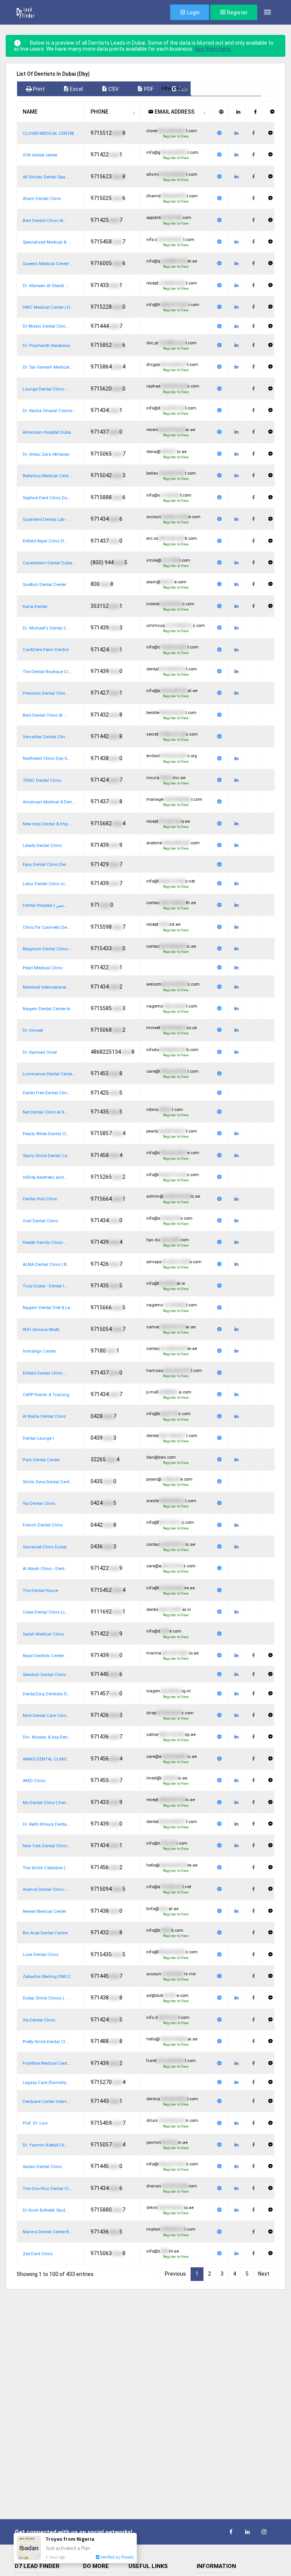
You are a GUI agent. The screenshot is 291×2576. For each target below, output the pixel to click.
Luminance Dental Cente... (49, 1074)
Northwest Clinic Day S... (47, 758)
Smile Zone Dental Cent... (48, 1482)
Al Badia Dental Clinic (44, 1416)
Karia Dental (35, 607)
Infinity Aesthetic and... (45, 1177)
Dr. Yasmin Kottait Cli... (45, 2145)
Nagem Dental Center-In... (48, 1009)
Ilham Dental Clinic (42, 199)
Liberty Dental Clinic (42, 846)
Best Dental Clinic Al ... (45, 715)
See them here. (213, 49)
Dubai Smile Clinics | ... (46, 1998)
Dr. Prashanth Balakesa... (48, 346)
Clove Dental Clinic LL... (46, 1612)
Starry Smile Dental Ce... (47, 1156)
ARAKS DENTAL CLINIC (45, 1759)
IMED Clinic (34, 1781)
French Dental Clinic (43, 1525)
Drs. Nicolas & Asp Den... (47, 1737)
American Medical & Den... (49, 802)
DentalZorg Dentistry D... (46, 1694)
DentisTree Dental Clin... (47, 1093)
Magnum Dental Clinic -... (48, 949)
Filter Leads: (175, 88)
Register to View (176, 136)
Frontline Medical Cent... (47, 2063)
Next (264, 2274)
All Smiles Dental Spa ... (46, 177)
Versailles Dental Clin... (46, 737)
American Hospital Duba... (48, 432)
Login (193, 12)
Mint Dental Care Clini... (46, 1716)
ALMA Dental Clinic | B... (46, 1265)
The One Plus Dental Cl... (47, 2189)
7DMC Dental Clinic (42, 780)
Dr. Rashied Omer (40, 1052)
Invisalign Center (39, 1351)
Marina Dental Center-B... (48, 2232)
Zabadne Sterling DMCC (47, 1977)
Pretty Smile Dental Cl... (46, 2042)
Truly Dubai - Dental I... (45, 1286)
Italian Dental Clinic (42, 2167)
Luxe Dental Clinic (41, 1955)
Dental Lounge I (38, 1438)
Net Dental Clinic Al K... (45, 1112)
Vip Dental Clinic (39, 1504)
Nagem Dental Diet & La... (48, 1308)
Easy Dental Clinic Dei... (46, 865)
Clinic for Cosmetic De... (46, 927)
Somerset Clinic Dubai (45, 1547)
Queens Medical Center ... (48, 264)
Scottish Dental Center (45, 585)
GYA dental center (40, 155)
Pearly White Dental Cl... (46, 1134)
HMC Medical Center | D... (48, 307)
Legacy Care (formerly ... (47, 2083)
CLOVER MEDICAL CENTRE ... (51, 134)
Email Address (174, 112)
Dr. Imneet (33, 1030)
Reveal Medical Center (45, 1911)
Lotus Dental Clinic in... (45, 884)
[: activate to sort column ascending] (220, 112)
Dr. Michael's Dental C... (46, 628)
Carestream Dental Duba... (49, 563)
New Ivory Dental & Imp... (47, 824)
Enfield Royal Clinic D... (45, 541)
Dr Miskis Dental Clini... (46, 326)
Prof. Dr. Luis (35, 2123)
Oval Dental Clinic (40, 1221)
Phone (99, 112)
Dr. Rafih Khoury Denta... (46, 1824)
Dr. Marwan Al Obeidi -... (46, 286)
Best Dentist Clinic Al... (45, 221)
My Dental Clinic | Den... (46, 1803)
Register (237, 12)
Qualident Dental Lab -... (46, 519)
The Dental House (40, 1591)
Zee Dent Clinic (38, 2254)
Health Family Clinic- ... (45, 1243)
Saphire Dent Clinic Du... (47, 498)
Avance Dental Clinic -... (46, 1889)
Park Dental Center (41, 1460)
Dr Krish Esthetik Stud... (46, 2210)
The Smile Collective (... (46, 1868)
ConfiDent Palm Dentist (46, 650)
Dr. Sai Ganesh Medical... (48, 367)
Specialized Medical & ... (47, 242)
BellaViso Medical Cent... (47, 476)
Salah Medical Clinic (43, 1634)
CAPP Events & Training (46, 1395)
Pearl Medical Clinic (43, 968)
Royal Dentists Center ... (46, 1656)
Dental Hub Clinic (40, 1199)
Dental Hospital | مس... (45, 905)
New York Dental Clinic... (47, 1846)
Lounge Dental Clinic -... (46, 389)
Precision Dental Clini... (46, 693)
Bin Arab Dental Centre (45, 1933)
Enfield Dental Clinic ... (45, 1373)
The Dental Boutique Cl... (47, 672)
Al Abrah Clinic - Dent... (45, 1569)
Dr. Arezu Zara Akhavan (46, 454)
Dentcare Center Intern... (47, 2102)
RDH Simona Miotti (41, 1330)
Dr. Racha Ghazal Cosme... (49, 411)
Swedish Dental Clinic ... (47, 1675)
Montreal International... (46, 987)
